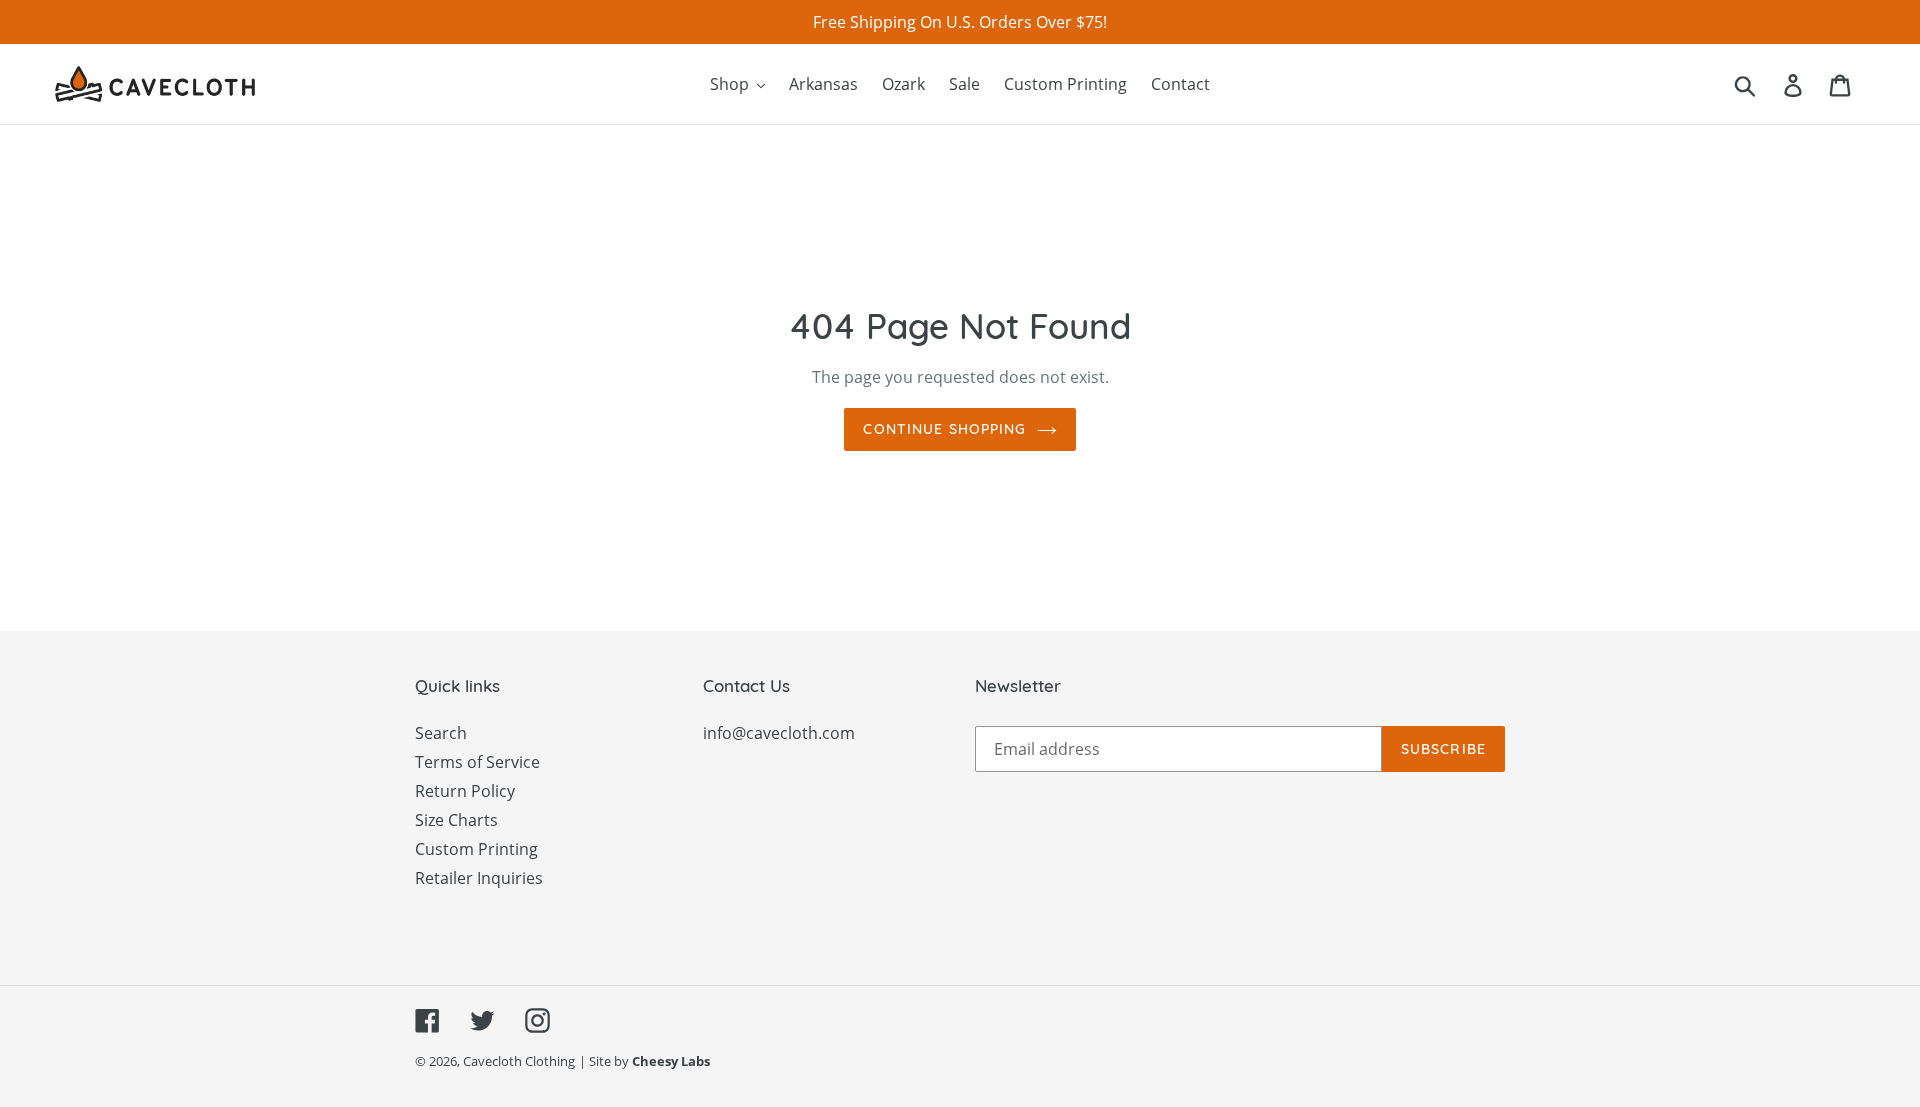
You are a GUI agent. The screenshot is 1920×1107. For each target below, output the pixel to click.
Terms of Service (477, 762)
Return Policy (465, 791)
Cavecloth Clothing (519, 1061)
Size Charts (456, 820)
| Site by (644, 1061)
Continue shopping (944, 429)
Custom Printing (476, 849)
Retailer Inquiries (479, 878)
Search (441, 733)
